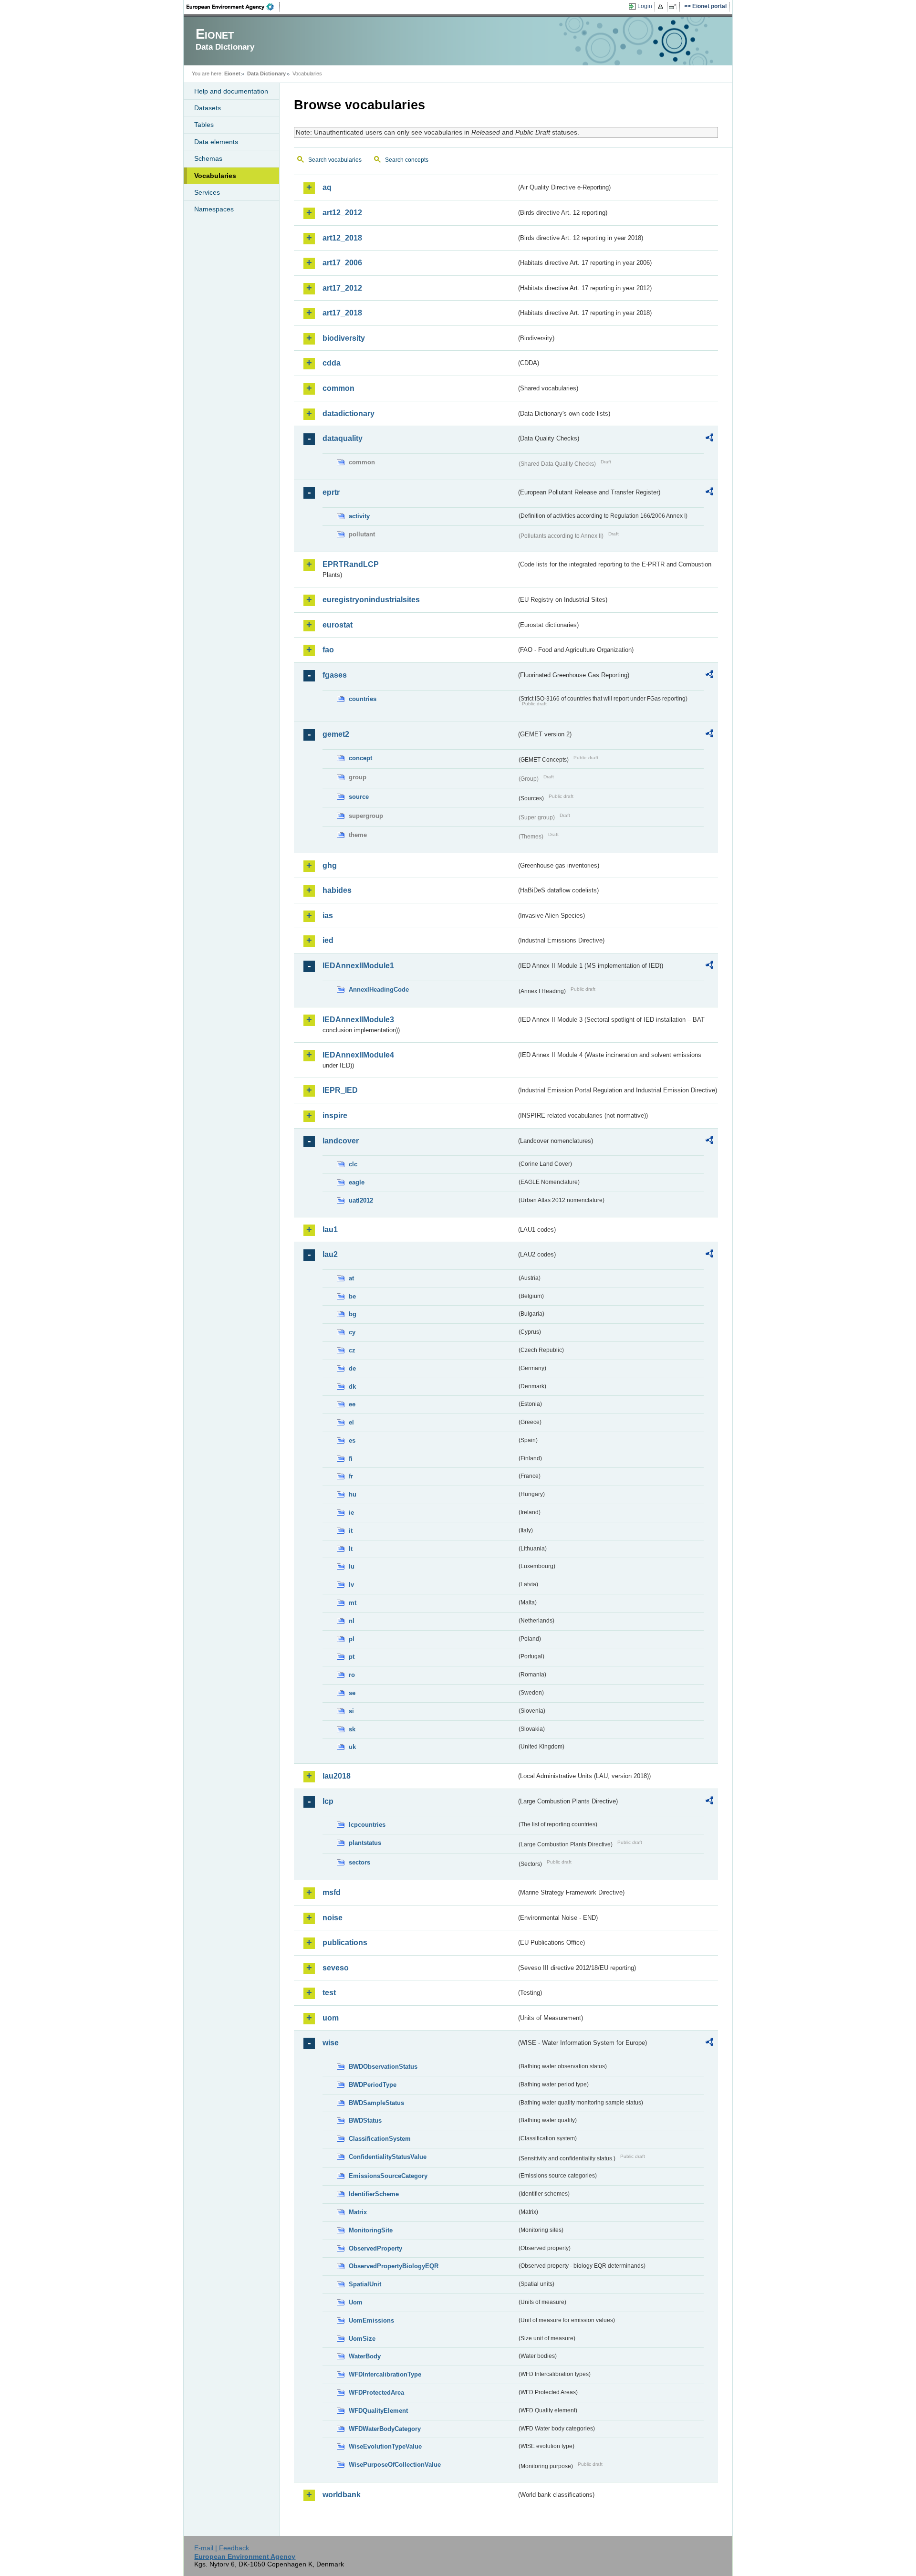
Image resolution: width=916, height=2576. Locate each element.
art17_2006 (342, 263)
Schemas (208, 158)
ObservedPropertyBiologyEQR (394, 2266)
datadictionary (349, 414)
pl (352, 1639)
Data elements (216, 142)
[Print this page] (662, 7)
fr (351, 1476)
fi (351, 1459)
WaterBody (365, 2356)
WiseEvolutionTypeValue (385, 2446)
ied (328, 940)
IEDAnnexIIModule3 (358, 1020)
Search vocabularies (335, 160)
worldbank (342, 2495)
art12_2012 (342, 213)
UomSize (362, 2339)
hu (353, 1494)
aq (327, 187)
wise (331, 2043)
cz (352, 1350)
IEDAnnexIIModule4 (358, 1055)
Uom (356, 2302)
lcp (328, 1801)
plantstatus (365, 1843)
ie (351, 1513)
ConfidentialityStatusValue (388, 2157)
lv (351, 1585)
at (351, 1278)
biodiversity (344, 338)
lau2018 (337, 1776)
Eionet (232, 73)
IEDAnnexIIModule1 (358, 966)
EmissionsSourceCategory (388, 2176)
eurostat (338, 625)
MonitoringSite (371, 2230)
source (359, 797)
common (338, 388)
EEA (233, 7)
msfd (332, 1892)
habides (337, 890)
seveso (336, 1968)
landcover (341, 1141)
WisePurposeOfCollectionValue (395, 2465)
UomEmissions (371, 2320)
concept (360, 758)
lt (351, 1549)
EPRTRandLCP (351, 564)
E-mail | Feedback (222, 2548)
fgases (335, 675)
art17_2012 (342, 288)
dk (352, 1387)
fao (328, 650)
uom (331, 2018)
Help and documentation (231, 91)
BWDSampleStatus (376, 2103)
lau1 (330, 1230)
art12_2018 (342, 238)
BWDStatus (365, 2120)
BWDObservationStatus (383, 2067)
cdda (332, 363)
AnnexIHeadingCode (379, 990)
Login (645, 6)
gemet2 (336, 734)
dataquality (343, 438)
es (352, 1440)
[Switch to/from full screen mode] (674, 7)
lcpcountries (367, 1825)
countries (363, 699)
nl (352, 1621)
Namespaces (214, 209)
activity (359, 516)
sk (352, 1729)
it (351, 1531)
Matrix (358, 2212)
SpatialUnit (365, 2284)
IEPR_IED (340, 1090)
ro (352, 1675)
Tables (204, 125)
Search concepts (407, 160)
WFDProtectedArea (376, 2393)
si (351, 1711)
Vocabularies (215, 176)
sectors (359, 1862)
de (352, 1368)
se (352, 1693)
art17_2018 (342, 313)
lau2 (330, 1254)
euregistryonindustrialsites (371, 600)
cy (352, 1332)
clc (353, 1164)
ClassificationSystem (380, 2139)
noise (333, 1918)
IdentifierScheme (374, 2194)
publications (345, 1942)
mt (353, 1603)
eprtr (331, 492)
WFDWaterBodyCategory (385, 2429)
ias (328, 916)
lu (352, 1566)
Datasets (208, 108)
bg (353, 1314)
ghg (330, 865)
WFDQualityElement (378, 2411)
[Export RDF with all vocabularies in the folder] (709, 439)
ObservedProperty (375, 2248)
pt (352, 1657)
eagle (357, 1182)
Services (207, 192)
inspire (335, 1115)
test (329, 1993)
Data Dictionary (266, 73)
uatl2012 (361, 1200)
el (351, 1422)
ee (352, 1404)
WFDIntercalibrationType (385, 2374)
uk (352, 1747)
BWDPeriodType (373, 2085)
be (352, 1296)
